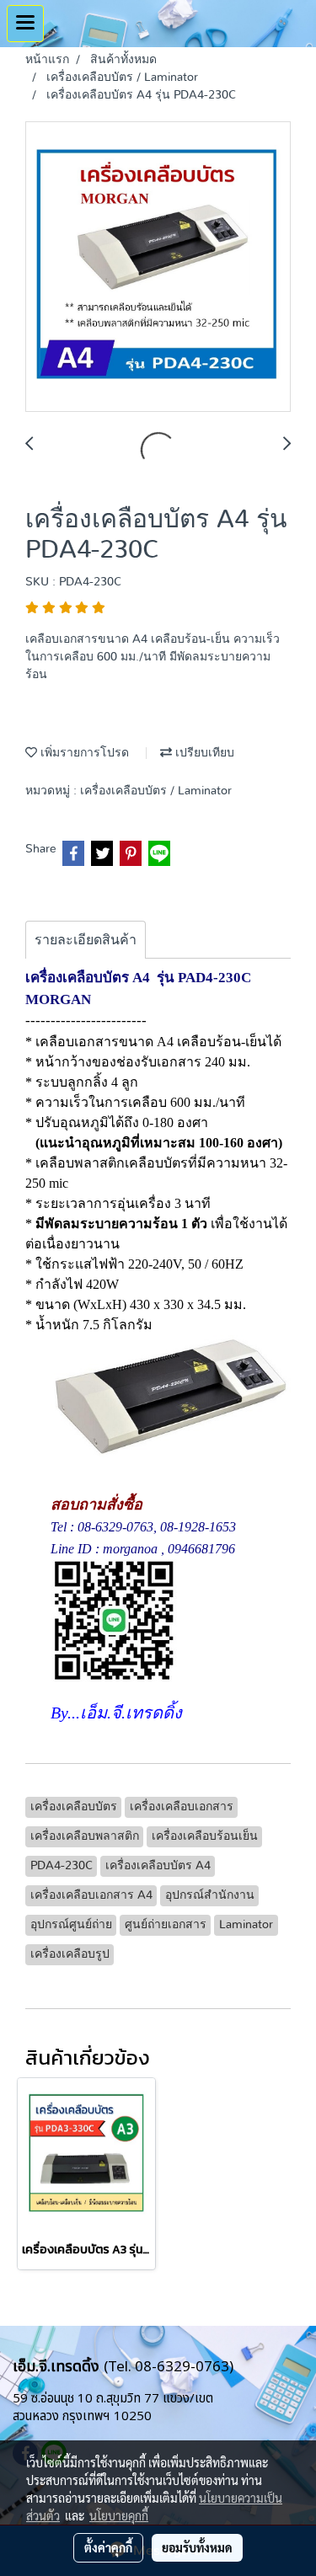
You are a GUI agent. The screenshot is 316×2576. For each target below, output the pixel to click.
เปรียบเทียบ (203, 753)
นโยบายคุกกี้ (119, 2515)
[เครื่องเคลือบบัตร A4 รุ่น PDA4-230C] (158, 267)
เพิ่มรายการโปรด (83, 753)
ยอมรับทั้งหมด (197, 2547)
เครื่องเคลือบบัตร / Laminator (156, 791)
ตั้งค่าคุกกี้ (108, 2547)
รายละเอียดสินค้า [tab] (86, 940)
